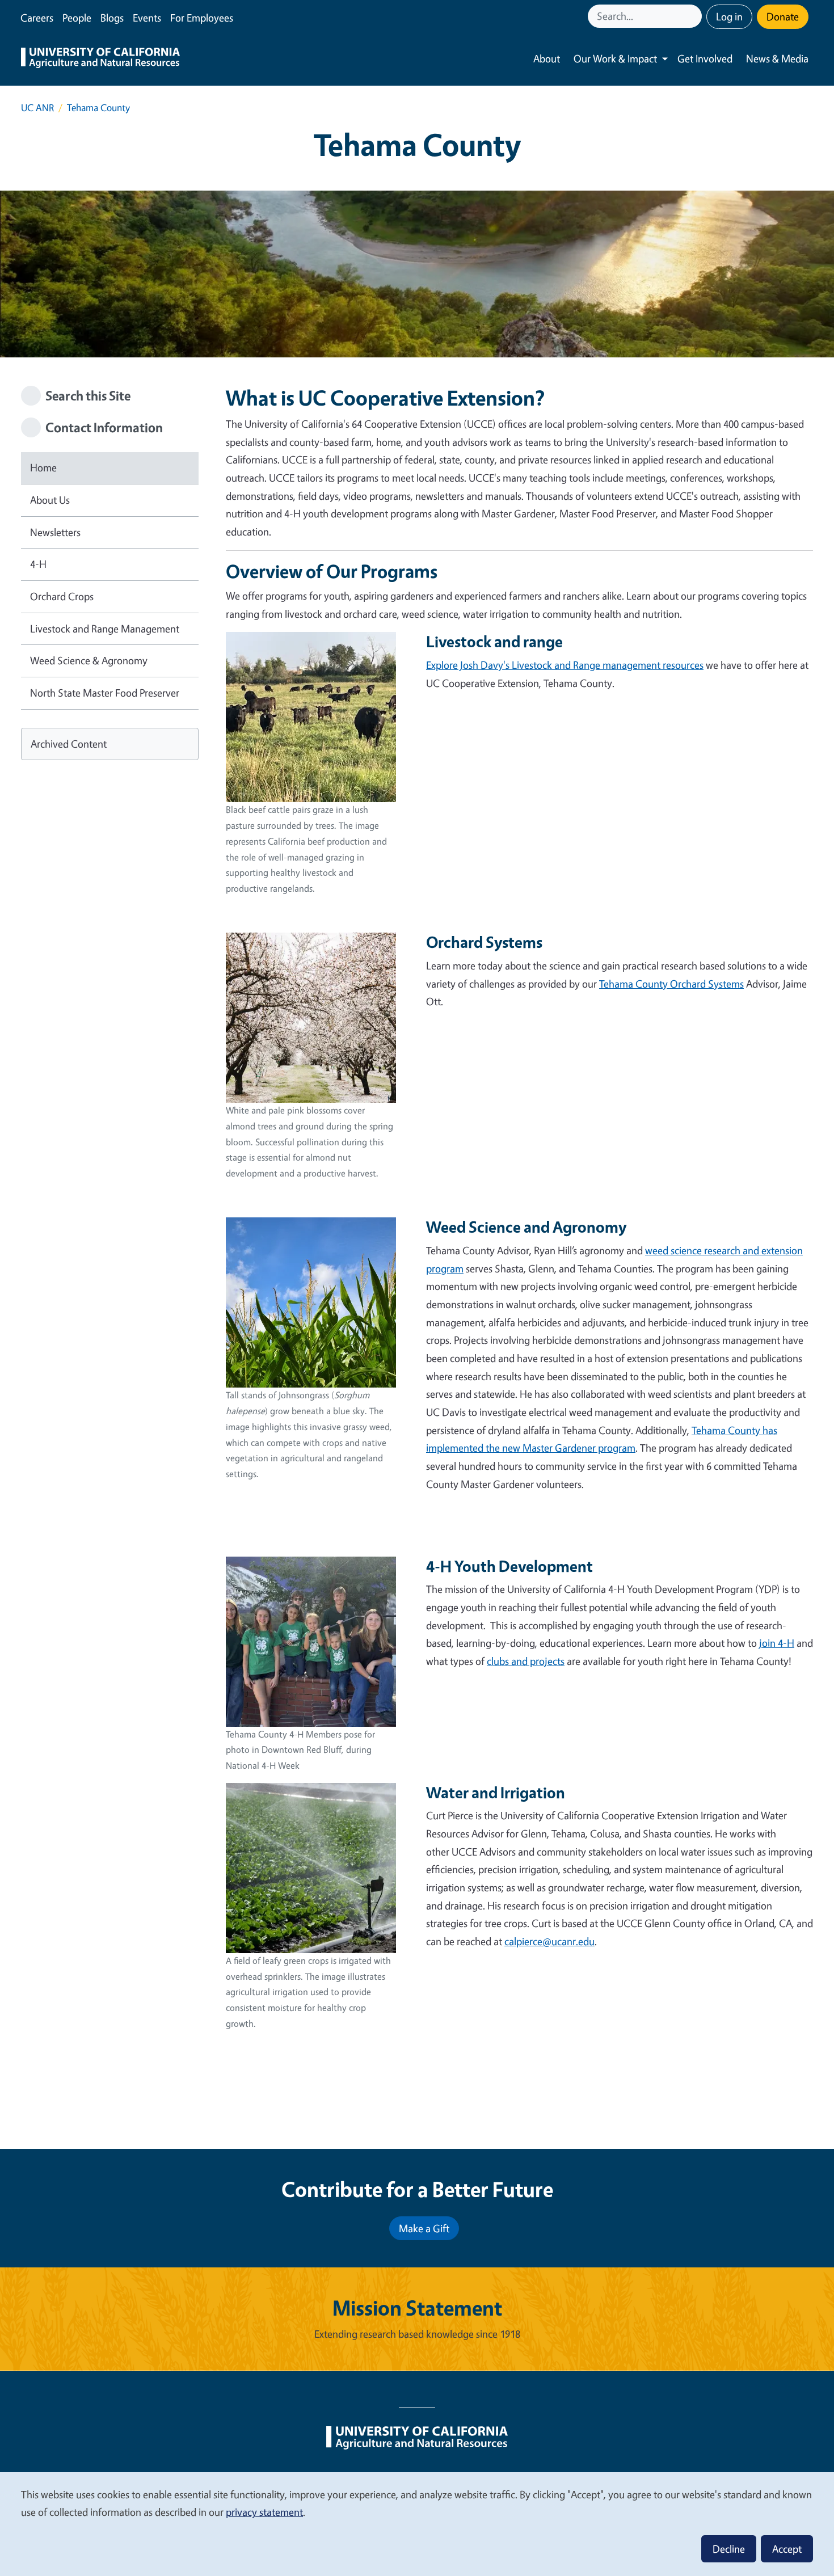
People (77, 18)
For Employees (202, 18)
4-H (38, 564)
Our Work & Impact (615, 58)
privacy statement (264, 2512)
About (547, 58)
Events (147, 18)
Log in (729, 16)
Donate (783, 16)
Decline (729, 2549)
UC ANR (37, 107)
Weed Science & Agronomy (89, 660)
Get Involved (705, 58)
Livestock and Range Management (105, 629)
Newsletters (55, 532)
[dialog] (417, 2524)
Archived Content (69, 744)
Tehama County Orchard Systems (671, 984)
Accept (787, 2549)
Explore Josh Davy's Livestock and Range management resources (565, 665)
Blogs (112, 18)
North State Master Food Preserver (105, 693)
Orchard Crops (62, 596)
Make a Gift (424, 2228)
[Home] (100, 59)
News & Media (777, 58)
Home (43, 467)
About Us (50, 500)
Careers (37, 18)
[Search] (694, 16)
